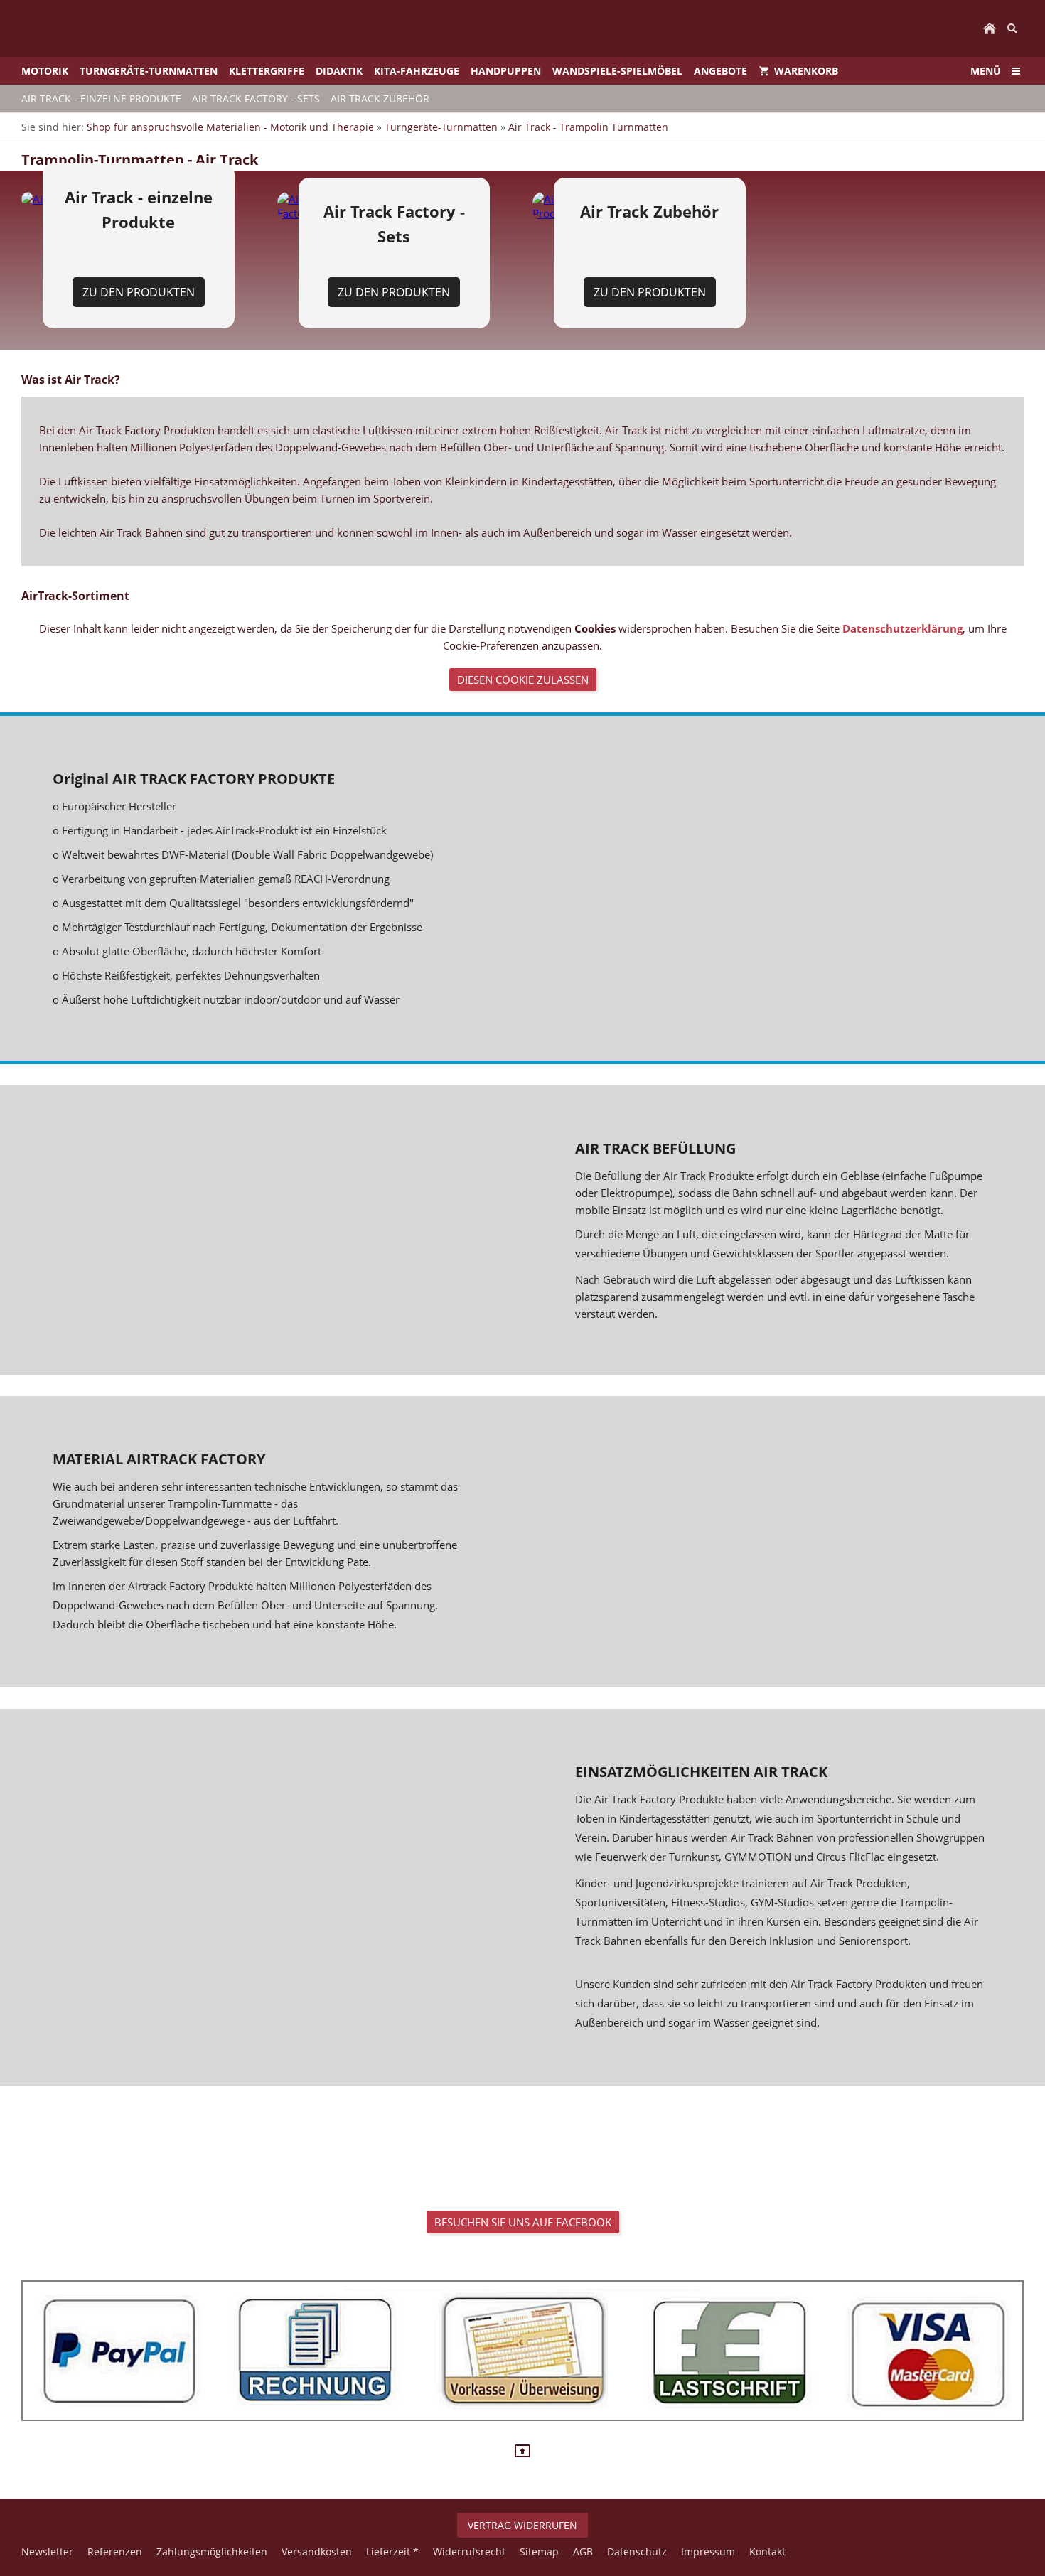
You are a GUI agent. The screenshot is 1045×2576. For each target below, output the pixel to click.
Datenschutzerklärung (902, 628)
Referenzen (115, 2551)
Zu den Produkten (139, 292)
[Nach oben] (522, 2451)
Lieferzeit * (392, 2551)
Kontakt (767, 2551)
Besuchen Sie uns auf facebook (523, 2222)
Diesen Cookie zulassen (523, 680)
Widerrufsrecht (469, 2551)
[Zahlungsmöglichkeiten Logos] (522, 2351)
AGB (583, 2551)
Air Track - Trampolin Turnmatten (588, 127)
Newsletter (47, 2551)
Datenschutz (637, 2551)
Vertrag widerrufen (522, 2525)
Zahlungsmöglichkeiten (212, 2551)
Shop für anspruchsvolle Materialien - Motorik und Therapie (230, 127)
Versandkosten (317, 2551)
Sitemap (539, 2551)
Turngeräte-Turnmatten (441, 127)
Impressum (708, 2551)
